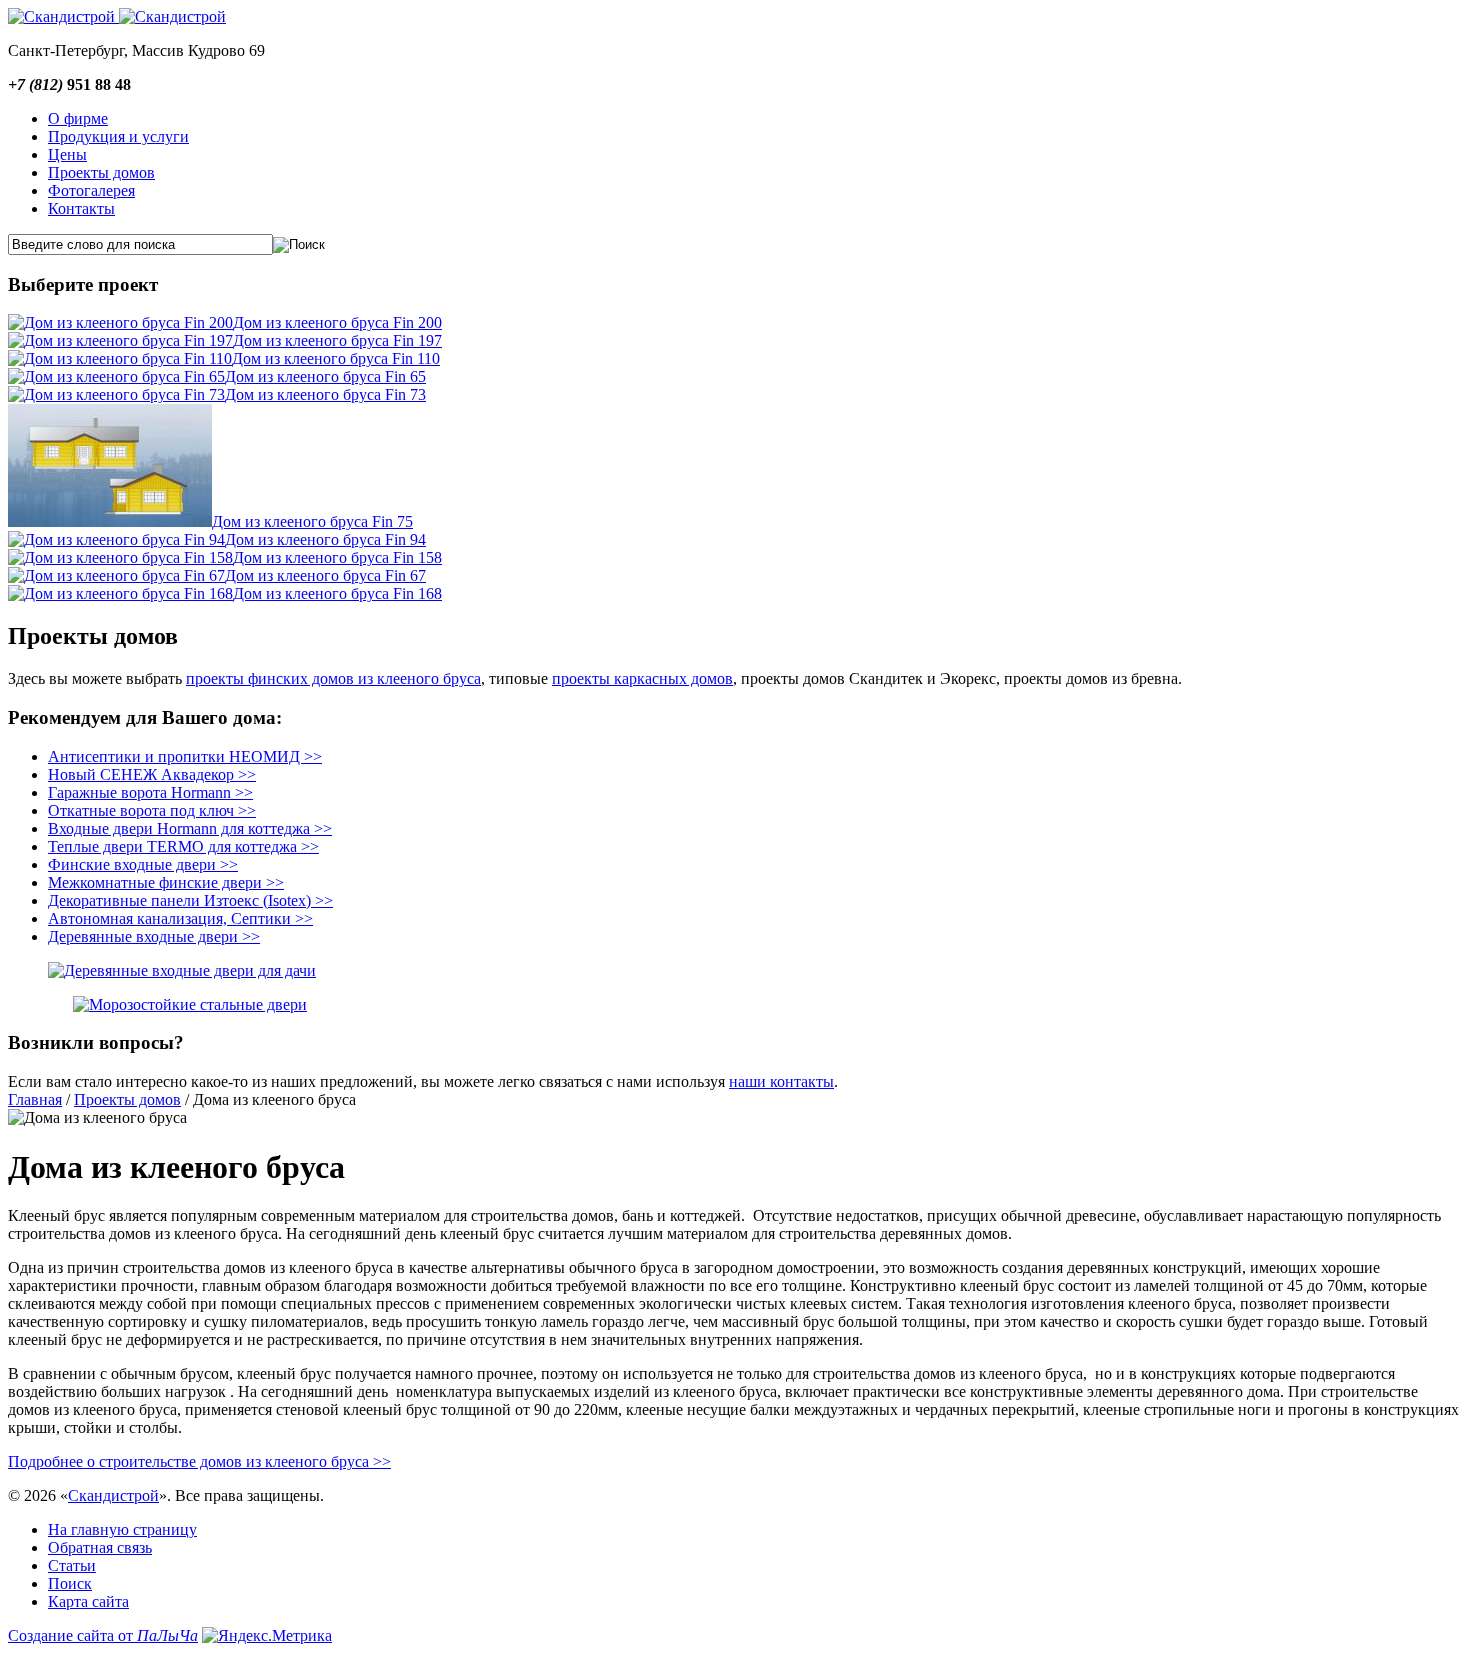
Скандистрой (113, 1495)
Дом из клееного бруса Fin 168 (337, 593)
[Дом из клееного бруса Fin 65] (116, 376)
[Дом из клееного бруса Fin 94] (116, 539)
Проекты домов (127, 1099)
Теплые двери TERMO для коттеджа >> (183, 846)
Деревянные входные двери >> (154, 936)
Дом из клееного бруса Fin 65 (325, 376)
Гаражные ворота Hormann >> (150, 792)
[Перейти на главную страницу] (63, 16)
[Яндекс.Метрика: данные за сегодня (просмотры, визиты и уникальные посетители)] (267, 1636)
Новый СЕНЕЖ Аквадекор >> (152, 774)
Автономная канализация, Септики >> (180, 918)
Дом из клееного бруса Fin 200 (337, 322)
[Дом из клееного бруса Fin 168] (120, 593)
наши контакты (781, 1081)
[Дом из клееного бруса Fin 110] (120, 358)
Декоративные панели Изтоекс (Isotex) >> (190, 900)
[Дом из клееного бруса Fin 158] (120, 557)
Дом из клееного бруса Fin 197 (337, 340)
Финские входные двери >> (143, 864)
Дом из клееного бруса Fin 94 (325, 539)
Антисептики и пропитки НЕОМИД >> (185, 756)
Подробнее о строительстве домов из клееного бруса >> (199, 1461)
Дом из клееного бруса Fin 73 (325, 394)
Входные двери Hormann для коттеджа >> (190, 828)
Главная (35, 1099)
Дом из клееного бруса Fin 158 (337, 557)
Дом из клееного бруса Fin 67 (325, 575)
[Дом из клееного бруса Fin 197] (120, 340)
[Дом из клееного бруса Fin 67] (116, 575)
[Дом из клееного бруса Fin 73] (116, 394)
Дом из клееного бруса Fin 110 (336, 358)
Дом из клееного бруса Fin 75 (312, 521)
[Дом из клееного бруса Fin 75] (110, 521)
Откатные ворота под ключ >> (152, 810)
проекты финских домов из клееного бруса (333, 678)
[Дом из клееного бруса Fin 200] (120, 322)
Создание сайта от (103, 1635)
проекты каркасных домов (642, 678)
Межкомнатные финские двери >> (166, 882)
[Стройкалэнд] (172, 16)
